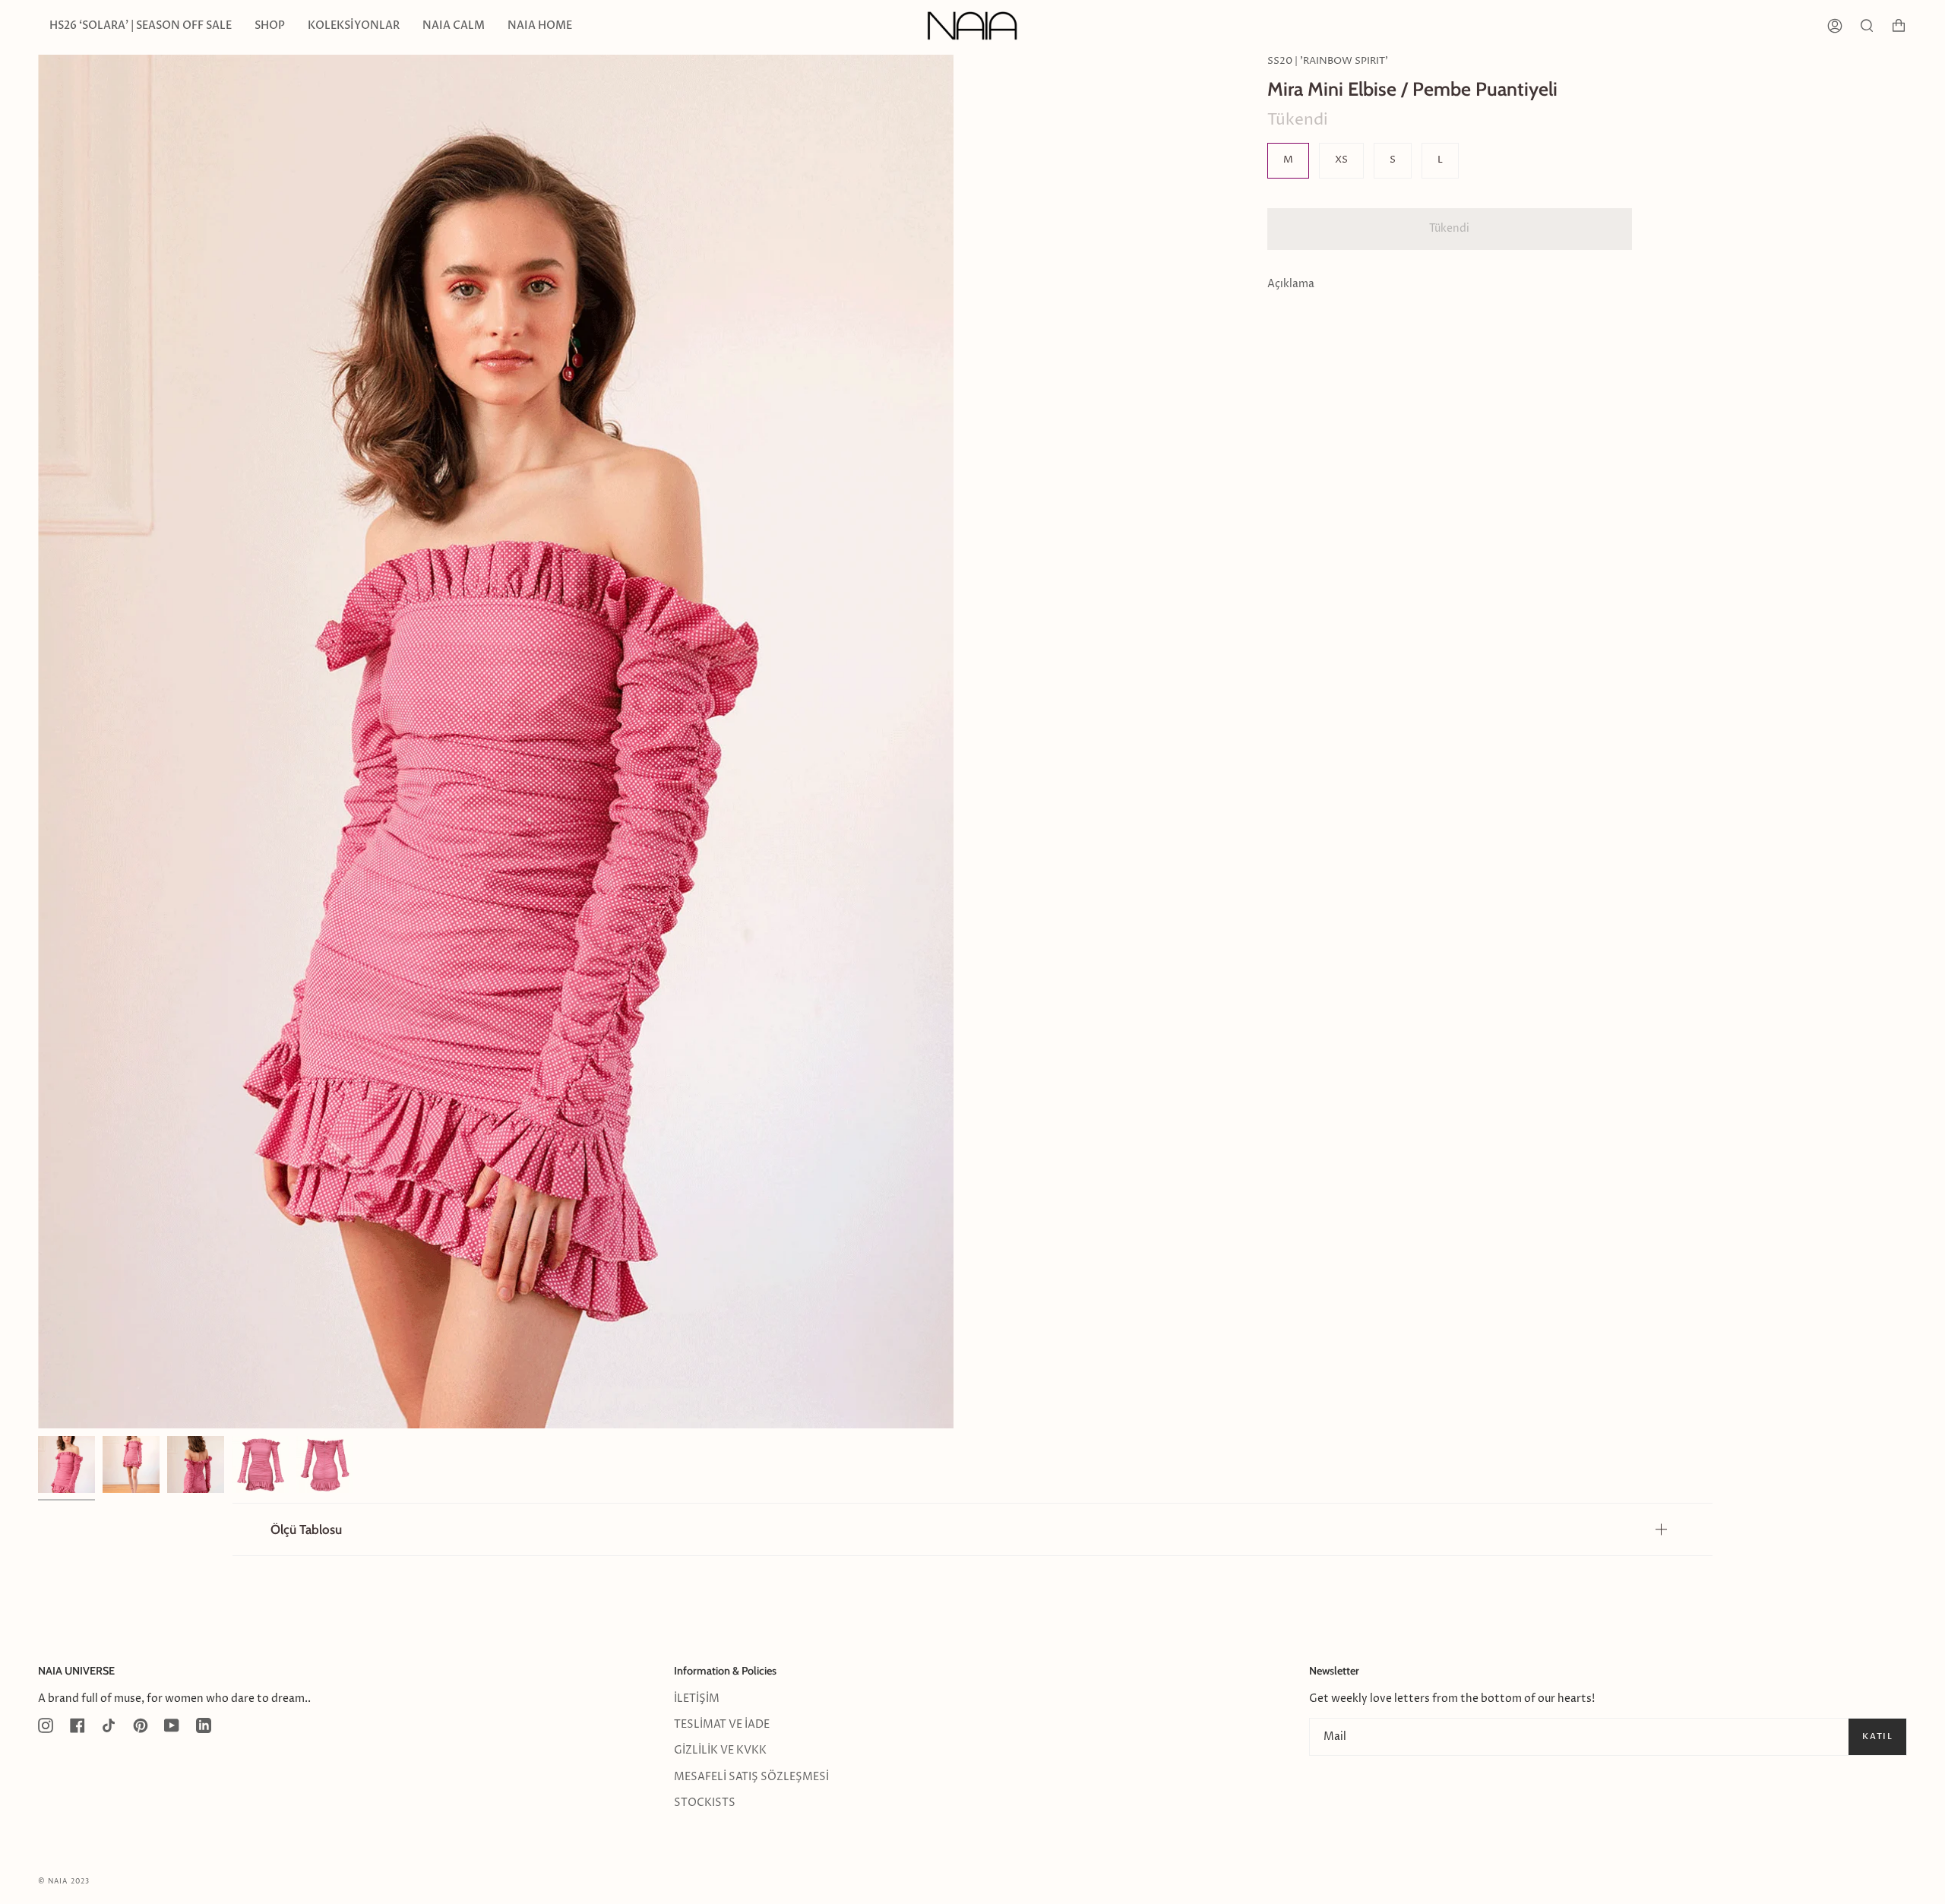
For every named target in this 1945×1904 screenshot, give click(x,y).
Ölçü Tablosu (306, 1529)
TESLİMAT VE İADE (722, 1725)
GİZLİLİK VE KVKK (720, 1751)
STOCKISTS (705, 1803)
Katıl (1877, 1736)
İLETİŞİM (697, 1699)
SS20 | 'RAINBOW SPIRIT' (1328, 61)
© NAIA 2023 (64, 1882)
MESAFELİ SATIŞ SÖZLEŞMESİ (751, 1777)
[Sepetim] (1899, 26)
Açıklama (1291, 284)
